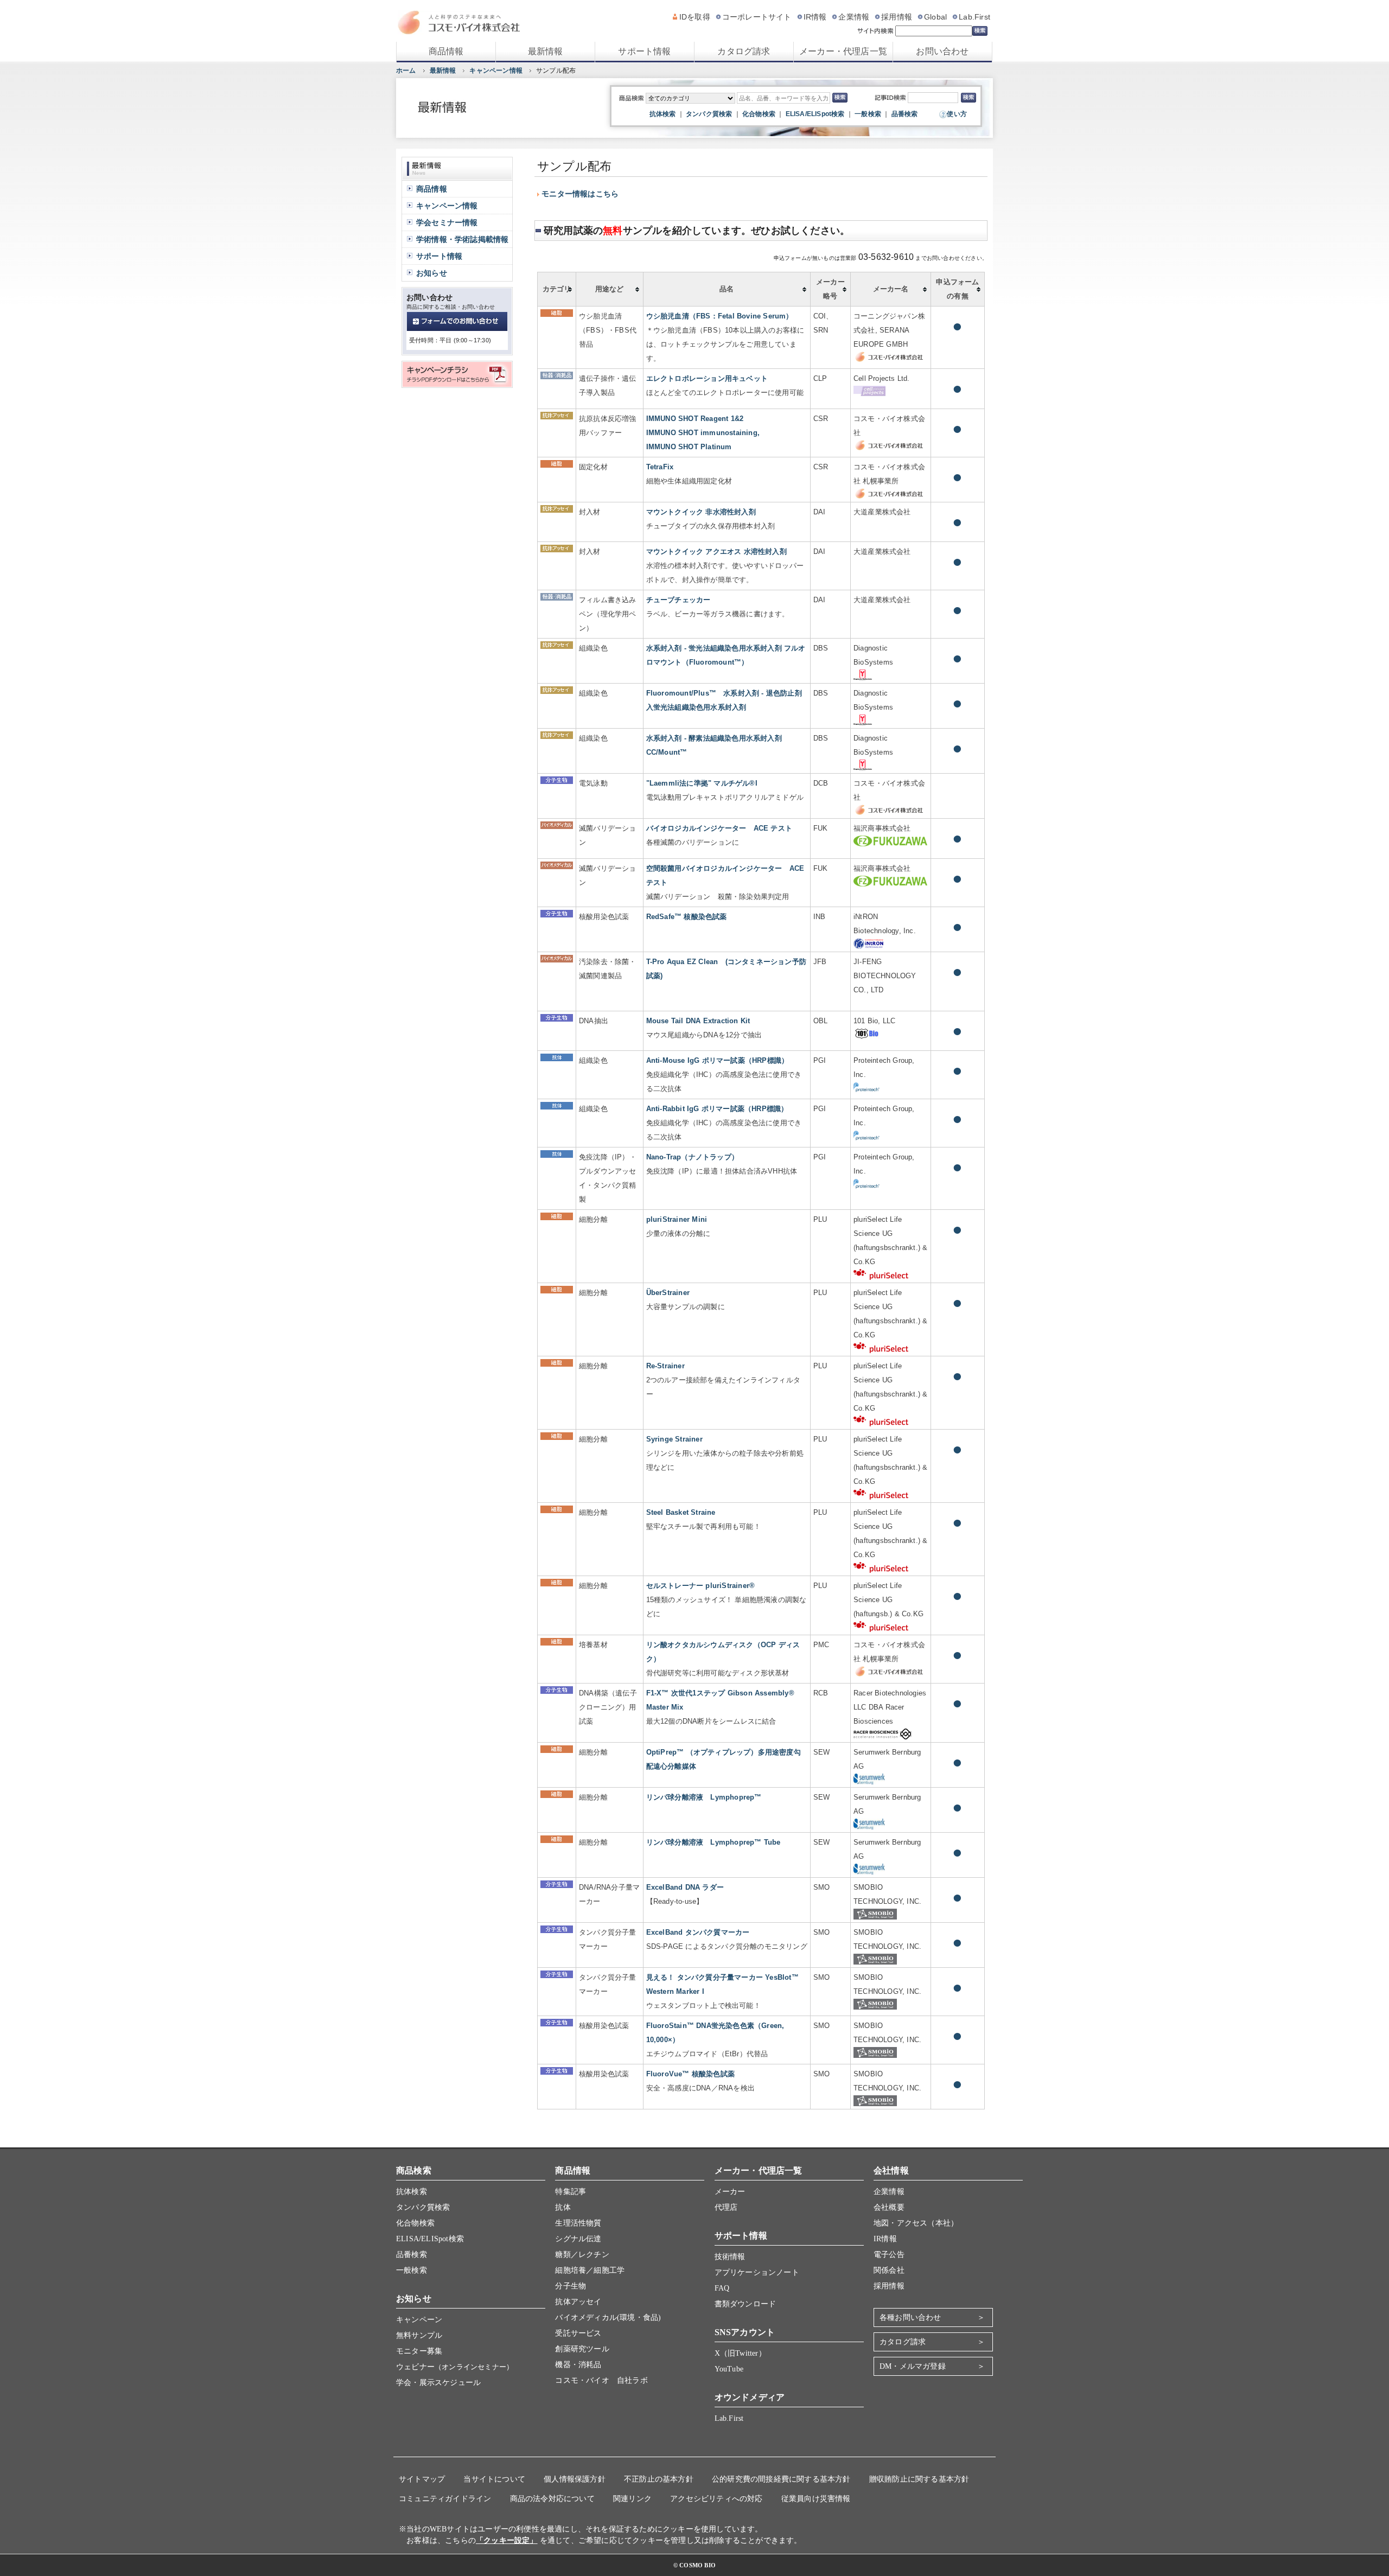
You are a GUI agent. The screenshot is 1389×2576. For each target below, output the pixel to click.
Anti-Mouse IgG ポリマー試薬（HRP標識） (718, 1060)
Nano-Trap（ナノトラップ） (692, 1157)
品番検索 (905, 114)
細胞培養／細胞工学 (590, 2270)
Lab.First (974, 17)
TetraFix (660, 467)
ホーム (406, 71)
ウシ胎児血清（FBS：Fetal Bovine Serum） (720, 316)
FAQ (722, 2288)
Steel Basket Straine (681, 1512)
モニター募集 (419, 2351)
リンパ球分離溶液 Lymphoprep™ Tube (713, 1842)
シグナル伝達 (578, 2239)
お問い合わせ (942, 51)
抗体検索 (663, 114)
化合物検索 (759, 114)
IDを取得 (695, 17)
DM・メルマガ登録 (913, 2366)
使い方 (957, 114)
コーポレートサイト (757, 17)
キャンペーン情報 (496, 71)
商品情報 (446, 51)
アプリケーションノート (757, 2272)
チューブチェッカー (678, 600)
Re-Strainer (665, 1366)
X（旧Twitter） (740, 2353)
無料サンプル (419, 2335)
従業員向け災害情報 (816, 2499)
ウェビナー (455, 2367)
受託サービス (578, 2333)
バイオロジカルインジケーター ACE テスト (719, 828)
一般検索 (868, 114)
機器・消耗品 (578, 2365)
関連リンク (632, 2499)
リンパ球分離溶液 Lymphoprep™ (704, 1797)
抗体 (563, 2207)
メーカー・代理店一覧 (843, 51)
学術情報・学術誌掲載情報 (462, 239)
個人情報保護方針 (575, 2479)
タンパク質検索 (709, 114)
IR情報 (815, 17)
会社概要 (889, 2207)
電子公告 (889, 2255)
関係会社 (889, 2270)
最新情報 (546, 51)
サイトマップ (422, 2479)
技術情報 (730, 2257)
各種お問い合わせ (910, 2317)
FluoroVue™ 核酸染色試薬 (690, 2074)
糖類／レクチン (582, 2255)
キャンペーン (419, 2320)
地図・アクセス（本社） (916, 2223)
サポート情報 (644, 51)
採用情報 (897, 17)
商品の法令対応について (552, 2499)
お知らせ (432, 273)
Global (935, 17)
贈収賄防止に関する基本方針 (919, 2479)
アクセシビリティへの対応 (716, 2499)
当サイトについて (494, 2479)
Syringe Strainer (674, 1439)
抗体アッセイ (578, 2302)
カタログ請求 (744, 51)
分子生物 (571, 2286)
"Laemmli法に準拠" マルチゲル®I (702, 783)
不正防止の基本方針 (659, 2479)
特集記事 (571, 2192)
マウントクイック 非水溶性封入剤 (701, 512)
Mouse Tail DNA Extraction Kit (698, 1021)
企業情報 (854, 17)
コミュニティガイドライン (445, 2499)
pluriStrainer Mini (677, 1219)
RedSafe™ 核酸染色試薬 (687, 917)
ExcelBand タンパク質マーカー (698, 1932)
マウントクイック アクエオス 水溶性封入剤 (716, 551)
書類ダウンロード (746, 2304)
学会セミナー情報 (447, 222)
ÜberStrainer (668, 1293)
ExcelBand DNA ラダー (685, 1887)
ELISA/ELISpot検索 (815, 114)
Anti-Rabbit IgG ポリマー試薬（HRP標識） (717, 1109)
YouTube (729, 2369)
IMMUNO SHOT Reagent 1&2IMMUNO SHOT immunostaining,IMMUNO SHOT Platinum (703, 433)
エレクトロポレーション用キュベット (707, 378)
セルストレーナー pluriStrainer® (701, 1586)
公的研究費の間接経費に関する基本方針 (781, 2479)
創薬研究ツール (582, 2349)
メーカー (730, 2192)
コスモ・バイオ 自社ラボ (601, 2380)
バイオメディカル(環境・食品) (608, 2317)
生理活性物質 (578, 2223)
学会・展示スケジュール (438, 2383)
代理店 (726, 2207)
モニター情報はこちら (580, 194)
